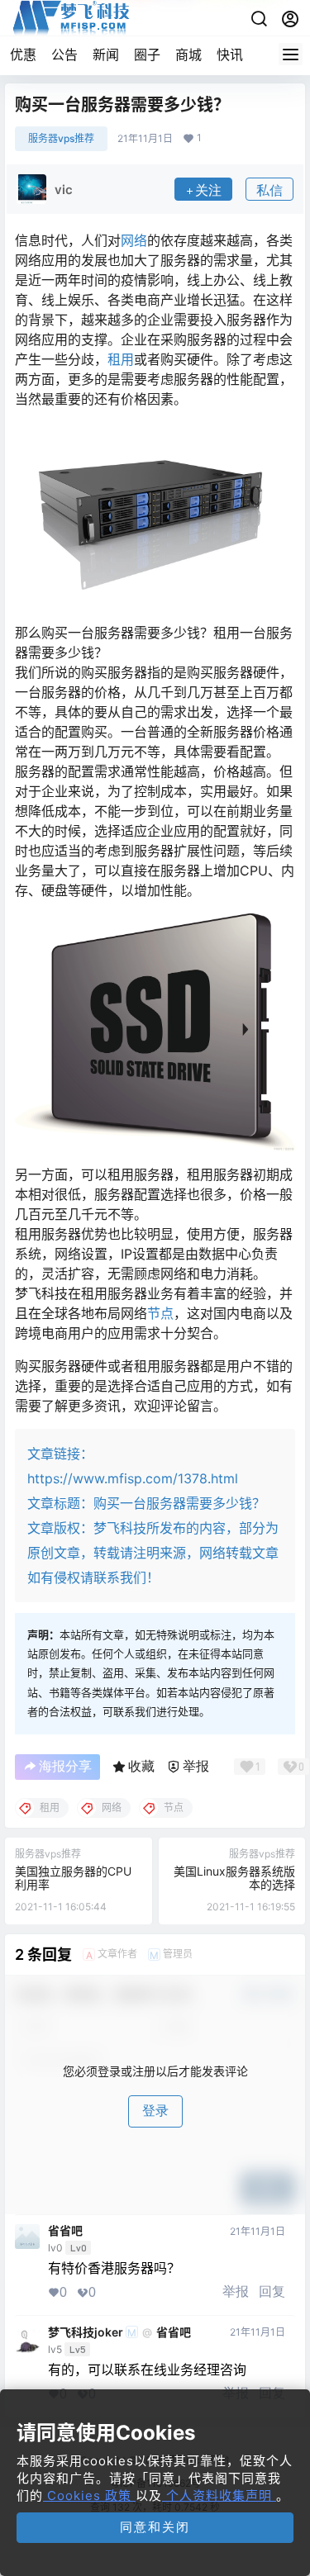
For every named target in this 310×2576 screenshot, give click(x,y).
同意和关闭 (155, 2527)
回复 (272, 2291)
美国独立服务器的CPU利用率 (73, 1877)
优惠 (23, 55)
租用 (121, 359)
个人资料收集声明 (219, 2495)
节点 (160, 1313)
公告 (64, 55)
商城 (188, 55)
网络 (134, 240)
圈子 (147, 55)
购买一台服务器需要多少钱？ (179, 1503)
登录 (155, 2111)
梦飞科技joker (86, 2332)
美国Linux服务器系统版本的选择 (234, 1877)
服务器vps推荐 (61, 138)
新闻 (106, 55)
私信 (269, 190)
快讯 (230, 55)
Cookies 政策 (89, 2495)
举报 (236, 2291)
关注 (208, 190)
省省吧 (65, 2231)
